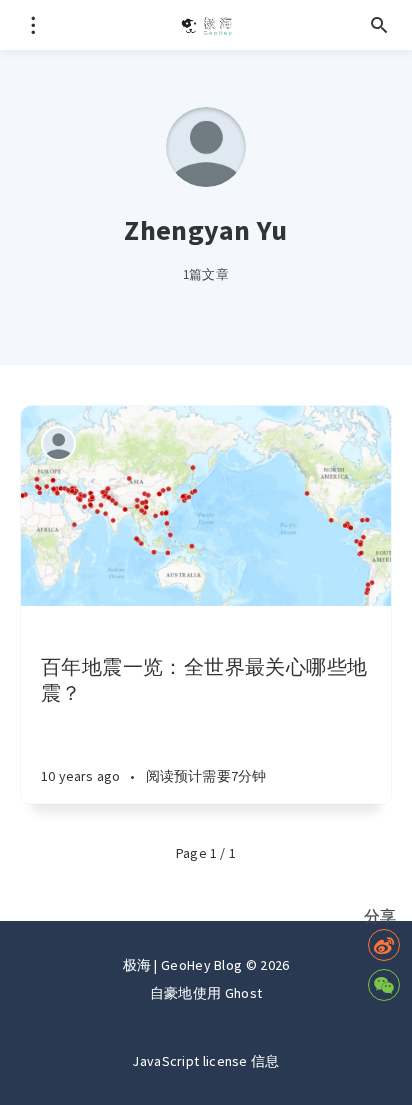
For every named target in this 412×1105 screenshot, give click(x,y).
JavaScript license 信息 (205, 1061)
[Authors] (58, 443)
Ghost (244, 993)
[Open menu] (32, 25)
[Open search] (379, 25)
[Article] (206, 506)
